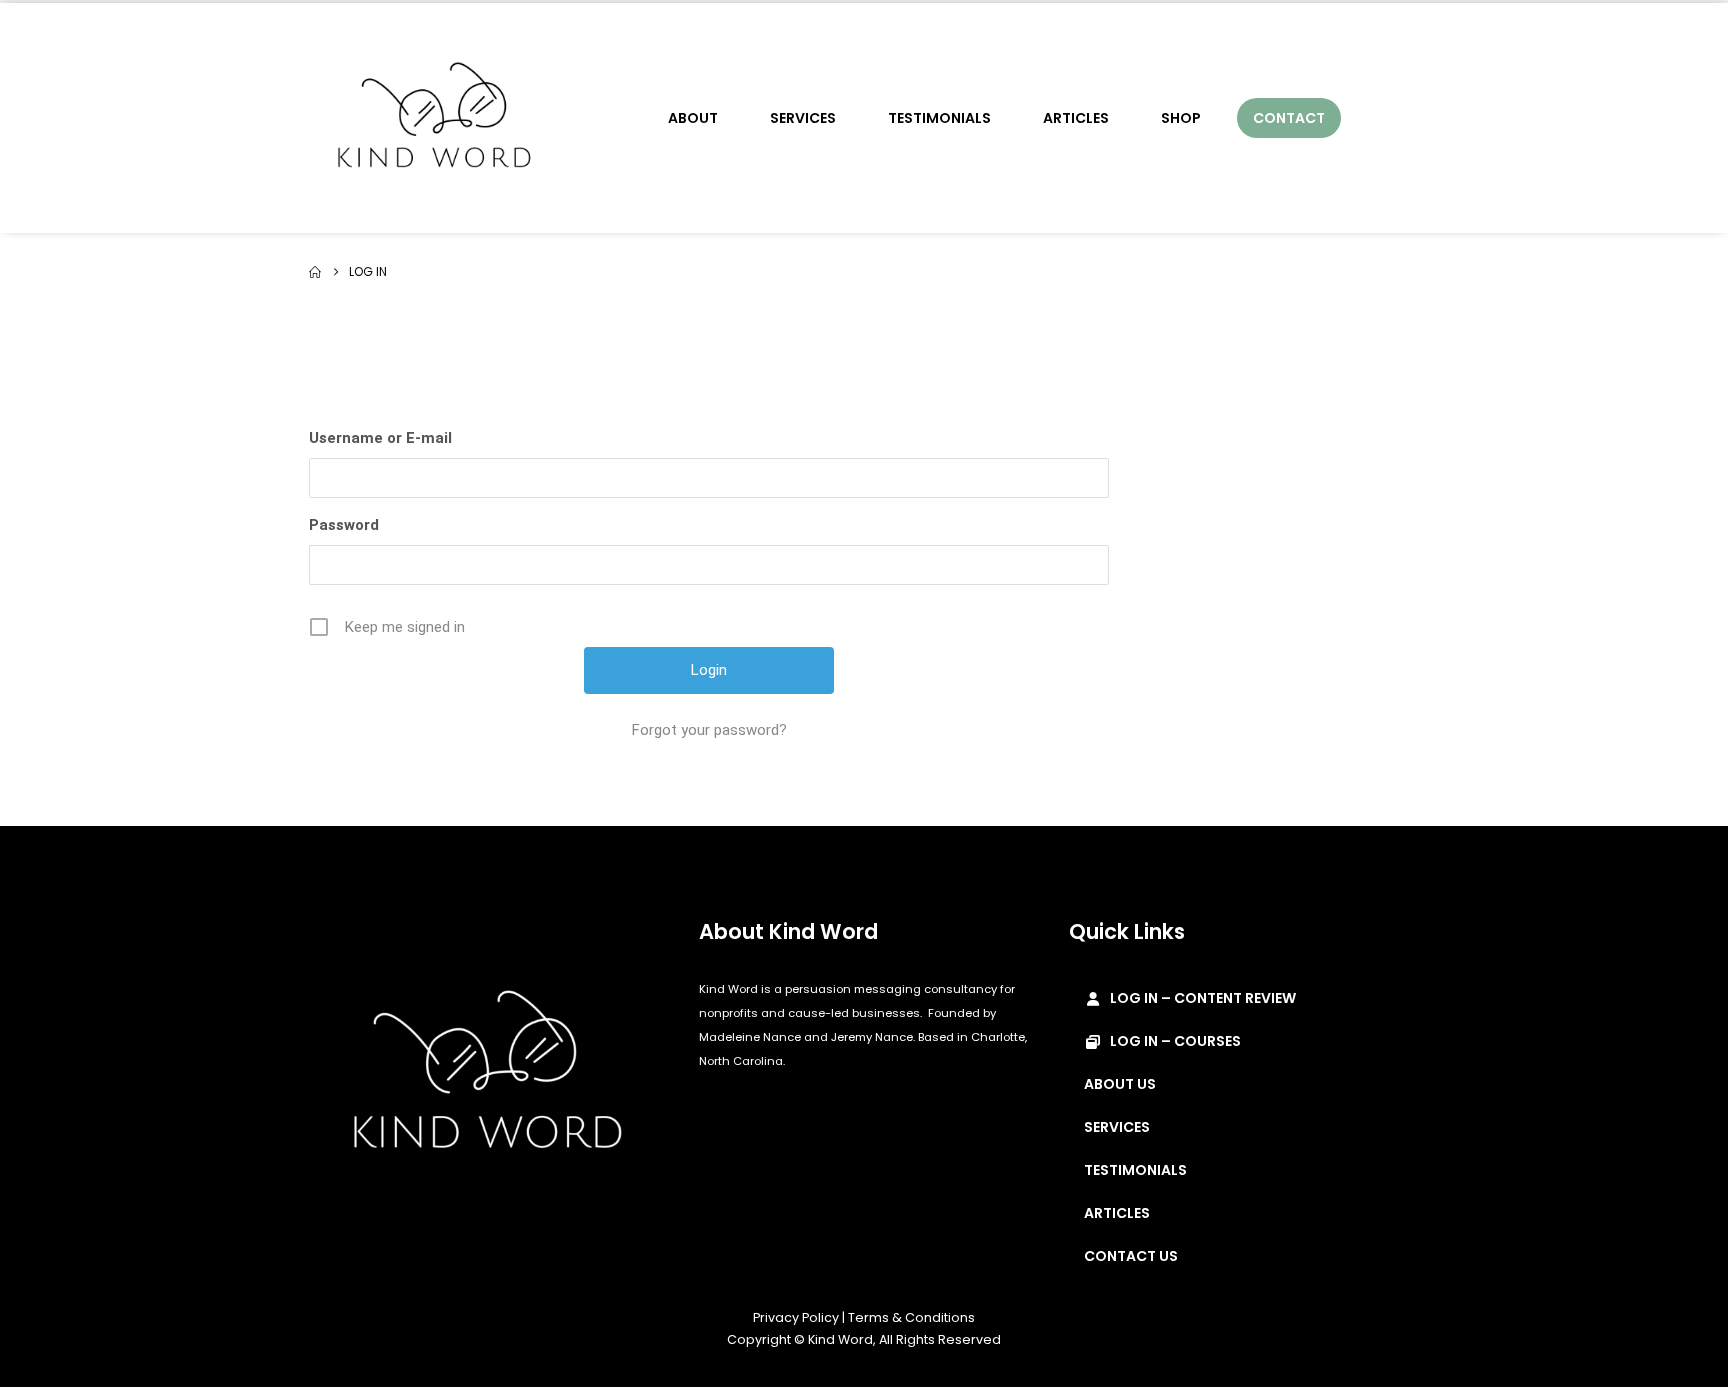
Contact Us (1131, 1256)
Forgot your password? (709, 730)
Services (803, 118)
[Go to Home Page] (315, 272)
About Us (1120, 1084)
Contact (1289, 118)
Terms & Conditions (911, 1317)
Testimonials (939, 118)
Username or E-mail (380, 438)
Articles (1076, 118)
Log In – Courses (1175, 1041)
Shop (1181, 118)
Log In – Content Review (1203, 998)
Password (344, 525)
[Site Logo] (434, 118)
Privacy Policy (796, 1317)
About (693, 118)
